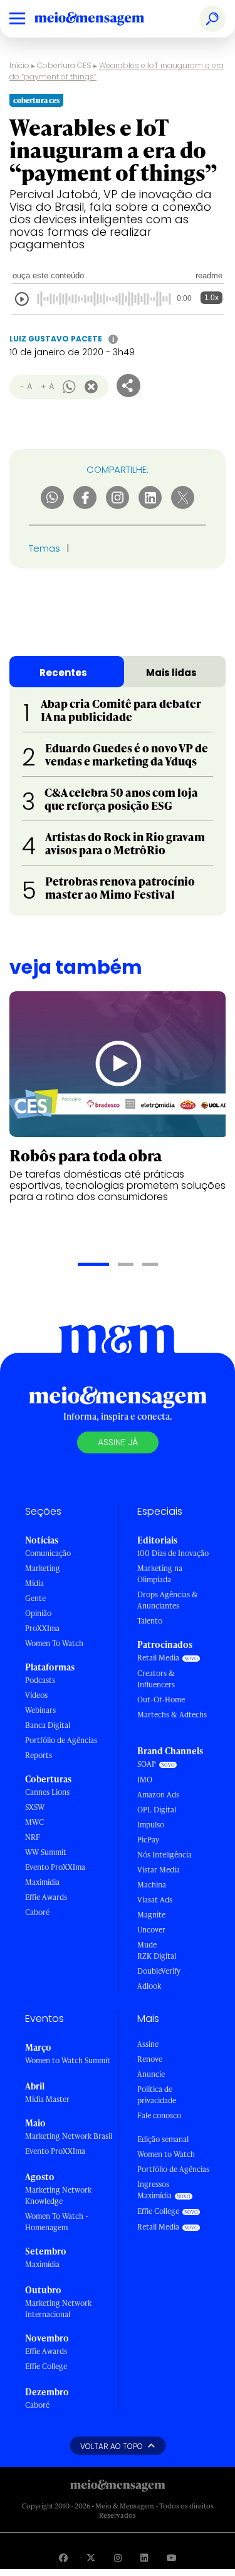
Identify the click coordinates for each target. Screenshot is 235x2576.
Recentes (63, 673)
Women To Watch (54, 1643)
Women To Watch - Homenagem (57, 2222)
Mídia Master (47, 2099)
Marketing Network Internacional (58, 2309)
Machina (152, 1885)
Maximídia (42, 1882)
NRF (33, 1837)
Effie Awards (46, 1897)
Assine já (118, 1442)
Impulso (151, 1825)
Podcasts (40, 1680)
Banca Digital (48, 1725)
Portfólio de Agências (61, 1740)
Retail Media (158, 1658)
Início (19, 65)
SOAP (147, 1764)
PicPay (148, 1840)
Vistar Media (159, 1870)
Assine (148, 2044)
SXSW (35, 1807)
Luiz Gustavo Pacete (56, 339)
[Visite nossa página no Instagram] (118, 2558)
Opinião (38, 1613)
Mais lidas (171, 673)
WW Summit (46, 1852)
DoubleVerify (159, 1971)
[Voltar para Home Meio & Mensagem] (103, 19)
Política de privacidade (157, 2095)
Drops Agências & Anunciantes (168, 1600)
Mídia (34, 1583)
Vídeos (36, 1695)
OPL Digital (157, 1810)
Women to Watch (166, 2154)
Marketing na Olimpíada (160, 1574)
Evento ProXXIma (55, 1867)
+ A (47, 386)
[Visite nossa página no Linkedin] (144, 2558)
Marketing (43, 1568)
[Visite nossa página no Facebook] (63, 2558)
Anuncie (151, 2074)
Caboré (37, 1912)
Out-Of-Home (161, 1700)
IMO (145, 1780)
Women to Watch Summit (68, 2060)
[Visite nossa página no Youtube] (172, 2558)
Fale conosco (159, 2115)
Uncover (151, 1930)
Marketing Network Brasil (69, 2136)
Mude (147, 1945)
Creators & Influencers (156, 1679)
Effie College (46, 2366)
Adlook (149, 1986)
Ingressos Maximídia (154, 2190)
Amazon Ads (158, 1795)
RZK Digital (157, 1956)
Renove (150, 2059)
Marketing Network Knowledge (58, 2195)
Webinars (40, 1710)
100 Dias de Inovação (173, 1553)
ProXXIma (42, 1628)
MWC (34, 1822)
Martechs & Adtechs (172, 1715)
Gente (35, 1598)
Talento (150, 1621)
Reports (39, 1755)
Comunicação (48, 1553)
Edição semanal (163, 2139)
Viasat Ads (155, 1900)
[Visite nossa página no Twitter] (91, 2558)
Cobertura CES (64, 65)
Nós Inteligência (164, 1855)
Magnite (151, 1915)
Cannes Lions (47, 1792)
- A (26, 386)
